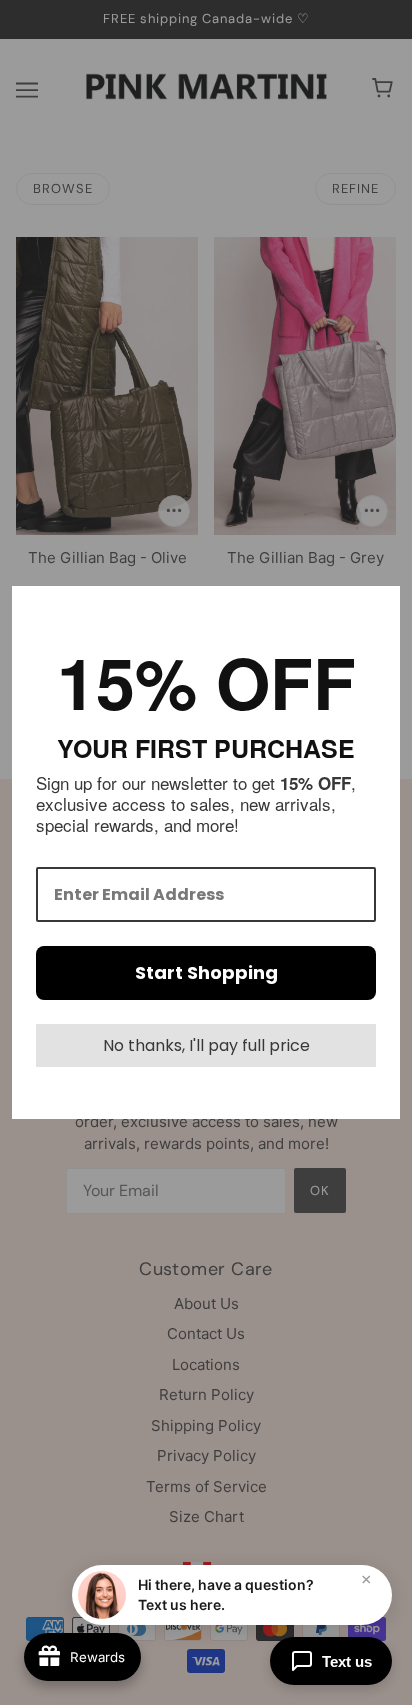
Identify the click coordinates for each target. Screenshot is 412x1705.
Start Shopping (206, 972)
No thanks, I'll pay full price (206, 1045)
